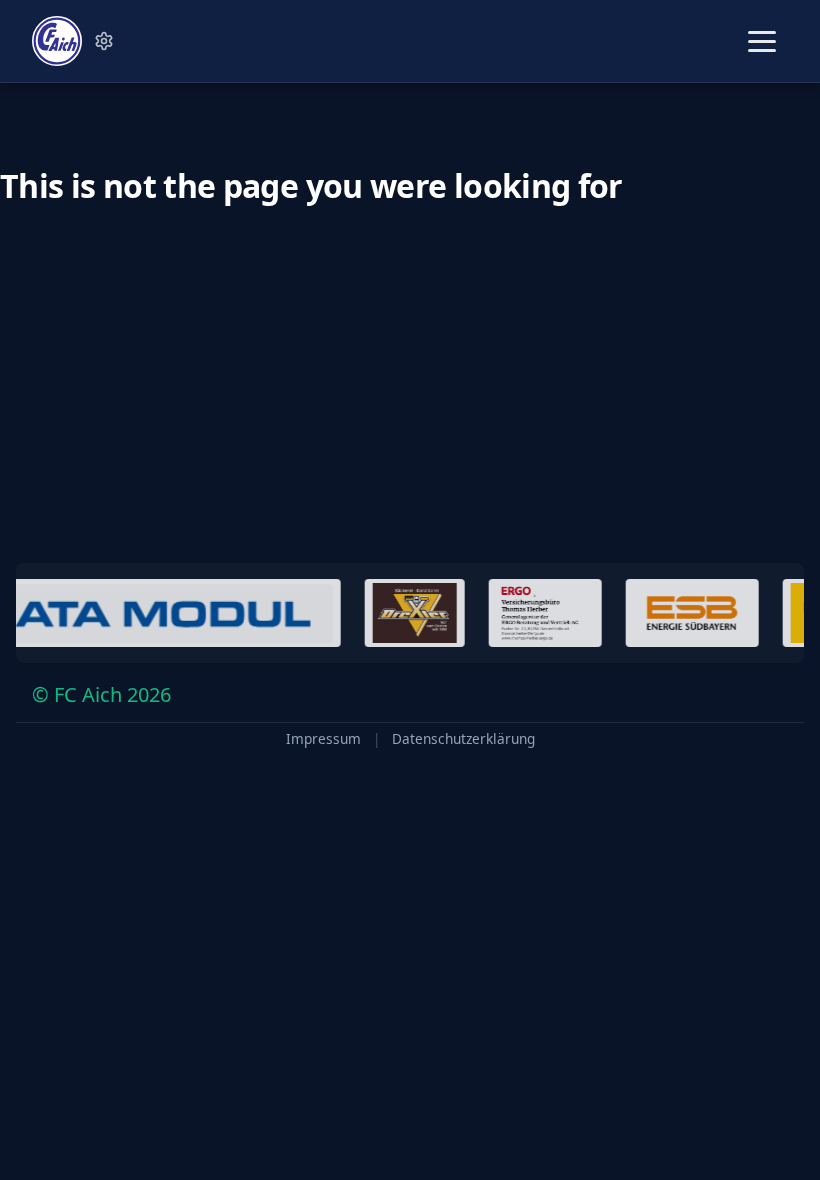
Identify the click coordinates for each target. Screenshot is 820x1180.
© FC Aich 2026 (101, 694)
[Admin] (104, 41)
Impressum (323, 739)
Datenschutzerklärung (463, 739)
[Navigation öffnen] (762, 41)
